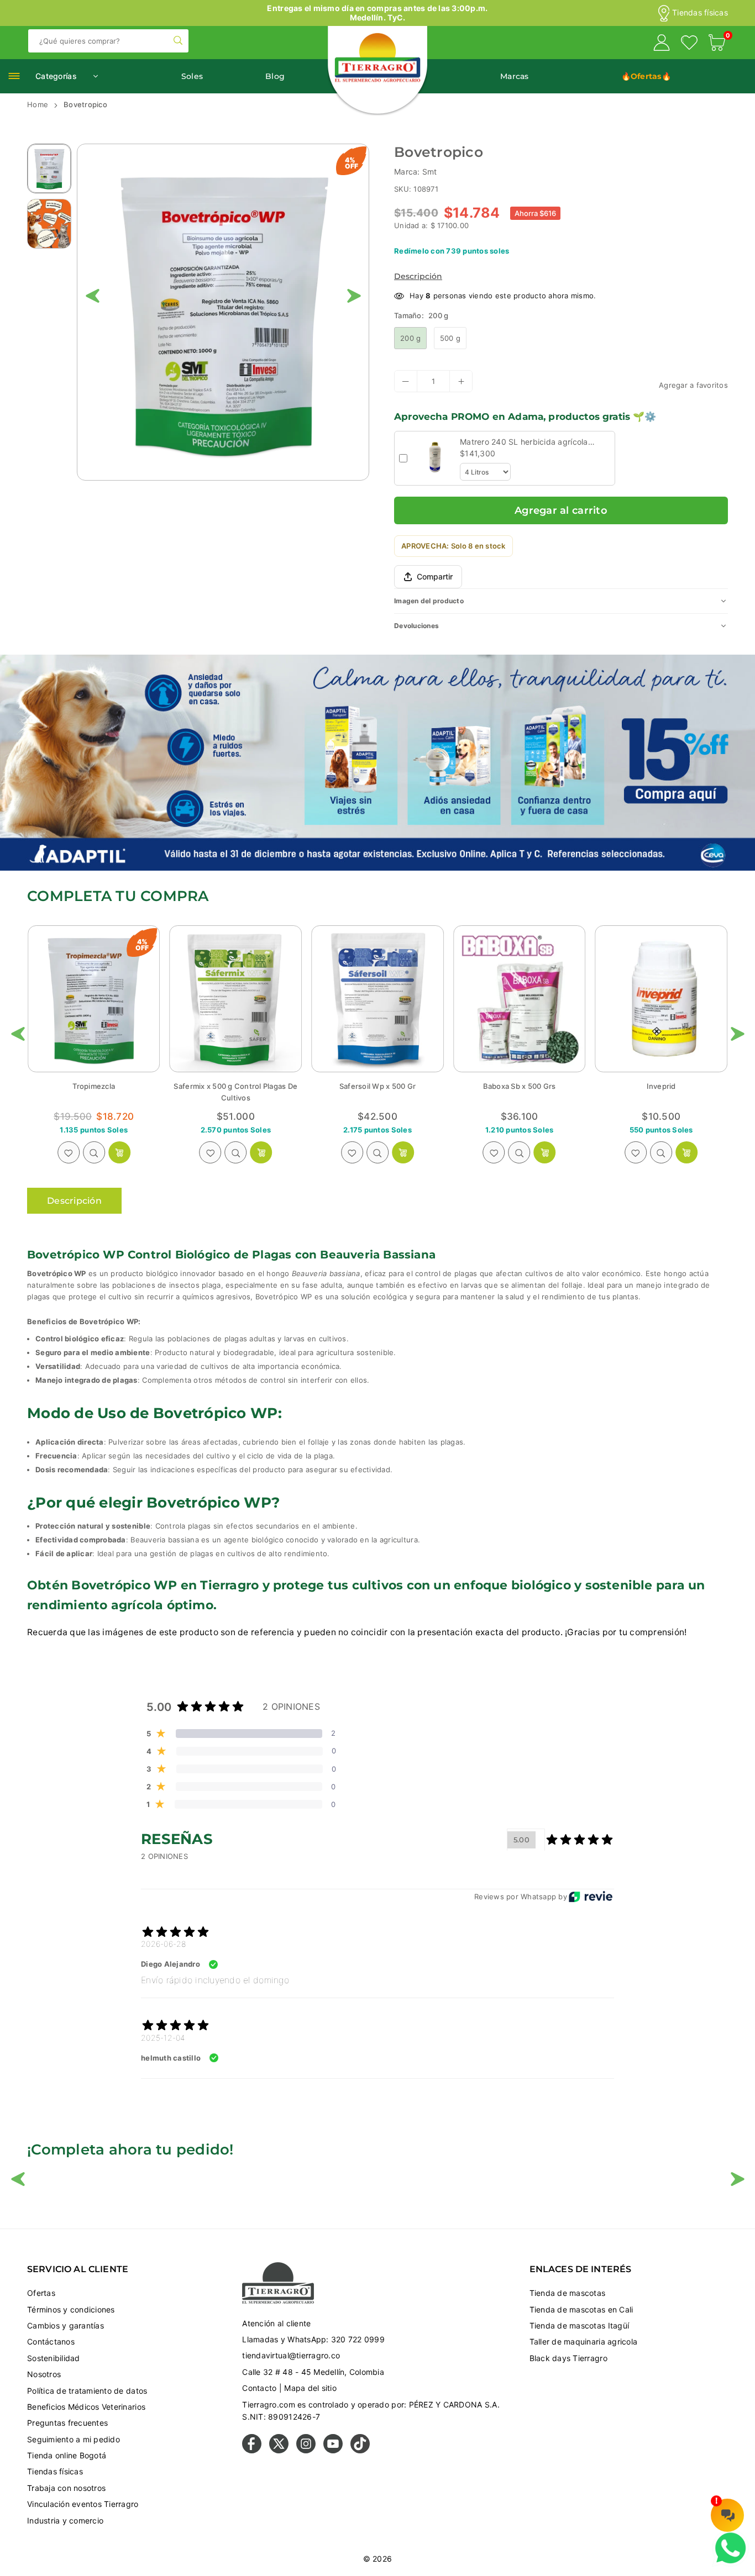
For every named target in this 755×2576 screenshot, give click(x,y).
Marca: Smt (416, 172)
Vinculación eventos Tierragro (83, 2504)
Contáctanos (51, 2341)
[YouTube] (333, 2450)
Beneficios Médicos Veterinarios (86, 2407)
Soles (192, 76)
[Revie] (591, 1897)
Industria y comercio (65, 2520)
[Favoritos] (689, 44)
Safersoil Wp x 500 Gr (235, 1086)
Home (38, 104)
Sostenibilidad (54, 2358)
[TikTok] (360, 2450)
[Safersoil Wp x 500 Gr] (236, 999)
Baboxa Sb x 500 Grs (377, 1086)
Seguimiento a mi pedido (74, 2439)
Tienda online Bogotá (67, 2455)
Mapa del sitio (310, 2388)
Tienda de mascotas (568, 2293)
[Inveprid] (520, 999)
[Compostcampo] (661, 999)
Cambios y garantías (65, 2325)
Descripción (418, 276)
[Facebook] (252, 2450)
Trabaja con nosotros (66, 2488)
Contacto (259, 2388)
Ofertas (41, 2293)
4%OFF (352, 163)
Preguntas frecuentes (67, 2423)
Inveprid (519, 1086)
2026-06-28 (164, 1944)
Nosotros (44, 2374)
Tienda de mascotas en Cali (581, 2309)
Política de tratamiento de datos (87, 2391)
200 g (410, 338)
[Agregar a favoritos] (69, 1152)
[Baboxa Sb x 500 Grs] (377, 999)
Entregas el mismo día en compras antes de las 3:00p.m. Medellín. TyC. (377, 13)
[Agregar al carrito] (119, 1152)
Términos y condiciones (71, 2309)
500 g (450, 338)
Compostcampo (661, 1086)
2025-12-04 (163, 2038)
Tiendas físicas (700, 13)
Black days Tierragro (568, 2358)
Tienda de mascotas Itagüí (580, 2325)
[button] (717, 44)
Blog (275, 76)
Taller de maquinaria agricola (584, 2341)
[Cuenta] (662, 44)
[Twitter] (279, 2450)
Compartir (435, 576)
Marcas (515, 76)
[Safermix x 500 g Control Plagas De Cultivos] (94, 999)
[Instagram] (306, 2450)
